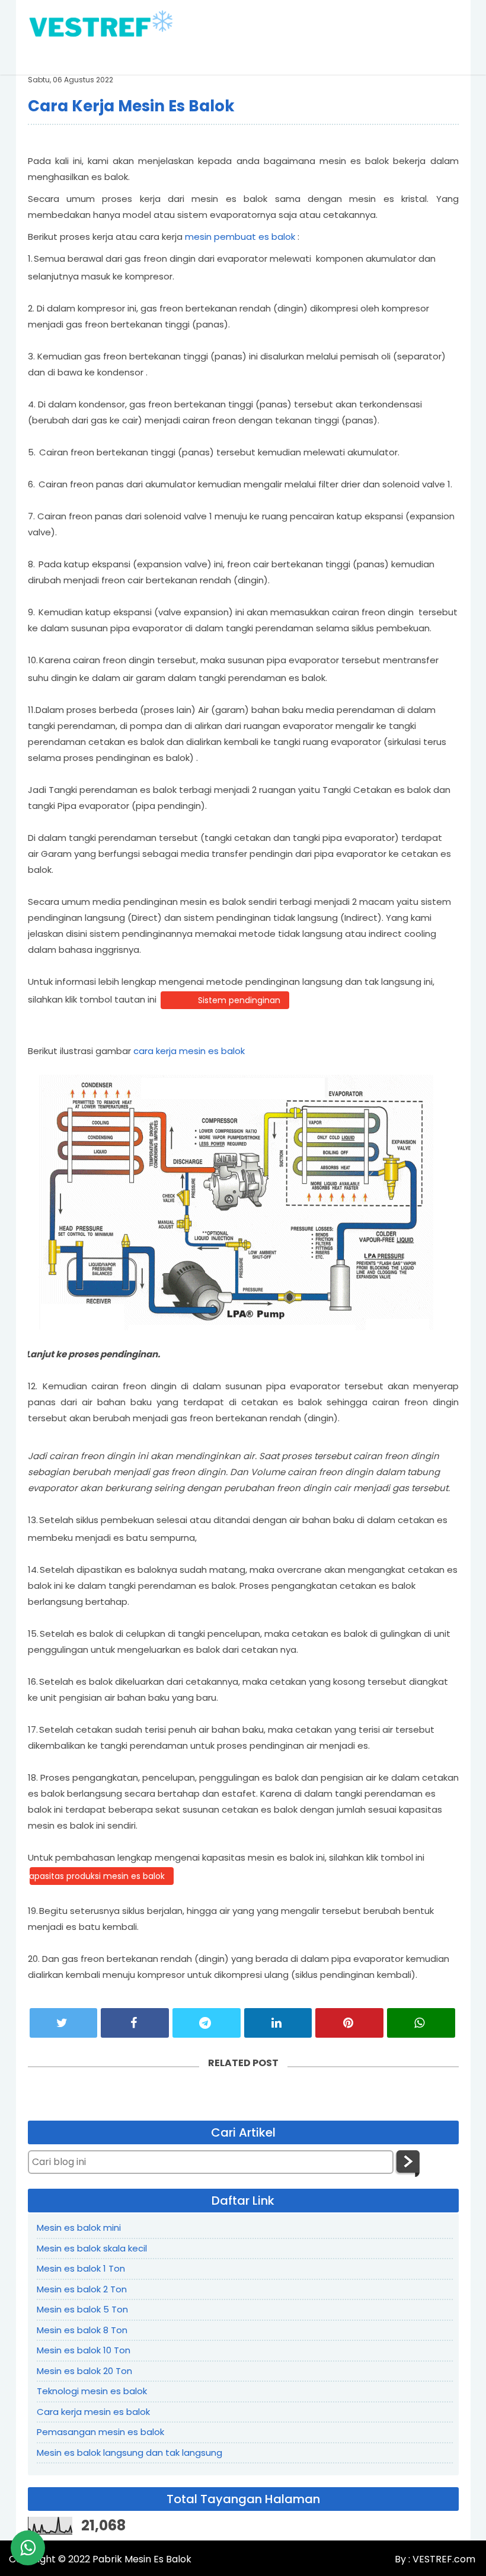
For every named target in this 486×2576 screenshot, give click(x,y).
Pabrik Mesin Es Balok (142, 2559)
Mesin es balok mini (79, 2227)
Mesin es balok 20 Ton (84, 2371)
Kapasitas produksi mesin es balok (97, 1876)
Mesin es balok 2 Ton (82, 2289)
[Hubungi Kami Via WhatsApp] (28, 2548)
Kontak (375, 56)
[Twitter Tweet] (64, 2023)
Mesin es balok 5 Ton (82, 2309)
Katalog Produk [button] (299, 56)
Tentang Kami (213, 56)
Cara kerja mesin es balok (93, 2412)
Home (149, 56)
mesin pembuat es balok (240, 237)
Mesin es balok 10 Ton (84, 2350)
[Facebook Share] (135, 2023)
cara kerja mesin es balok (189, 1051)
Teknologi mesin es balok (92, 2391)
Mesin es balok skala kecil (92, 2248)
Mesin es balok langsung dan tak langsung (130, 2453)
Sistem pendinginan (239, 1000)
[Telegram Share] (207, 2023)
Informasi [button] (431, 56)
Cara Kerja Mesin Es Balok (131, 106)
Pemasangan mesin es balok (100, 2432)
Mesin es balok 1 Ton (81, 2268)
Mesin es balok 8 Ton (82, 2330)
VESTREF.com (443, 2559)
